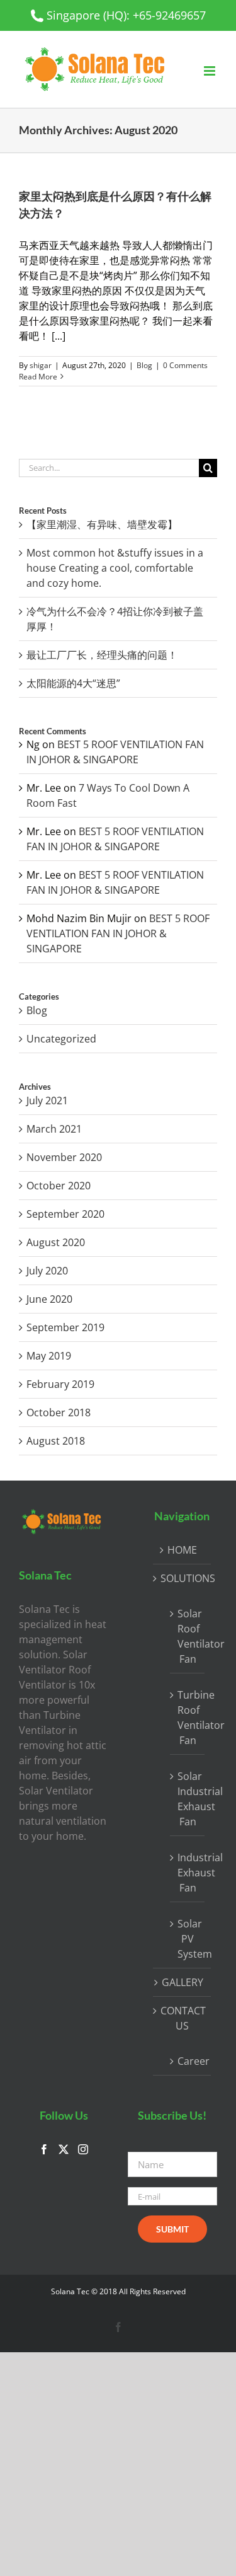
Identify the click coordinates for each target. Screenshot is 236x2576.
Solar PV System (188, 1939)
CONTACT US (183, 2018)
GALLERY (183, 1982)
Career (188, 2061)
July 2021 (47, 1100)
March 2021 (54, 1129)
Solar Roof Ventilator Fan (188, 1636)
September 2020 (65, 1214)
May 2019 (49, 1356)
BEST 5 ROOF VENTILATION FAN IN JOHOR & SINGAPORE (118, 933)
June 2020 (49, 1299)
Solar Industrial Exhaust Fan (188, 1799)
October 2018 (59, 1412)
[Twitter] (64, 2149)
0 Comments (185, 365)
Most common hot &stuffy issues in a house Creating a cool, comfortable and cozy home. (115, 568)
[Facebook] (44, 2149)
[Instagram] (83, 2149)
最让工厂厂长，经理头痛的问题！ (102, 655)
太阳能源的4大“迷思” (73, 683)
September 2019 (65, 1327)
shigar (41, 365)
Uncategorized (61, 1039)
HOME (182, 1550)
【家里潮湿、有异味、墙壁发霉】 (102, 524)
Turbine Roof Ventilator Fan (188, 1718)
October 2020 (59, 1186)
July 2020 (47, 1271)
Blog (144, 365)
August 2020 (56, 1242)
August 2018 (56, 1441)
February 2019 (60, 1384)
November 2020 (64, 1157)
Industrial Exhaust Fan (188, 1873)
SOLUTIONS (183, 1578)
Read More (38, 377)
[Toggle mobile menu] (211, 71)
